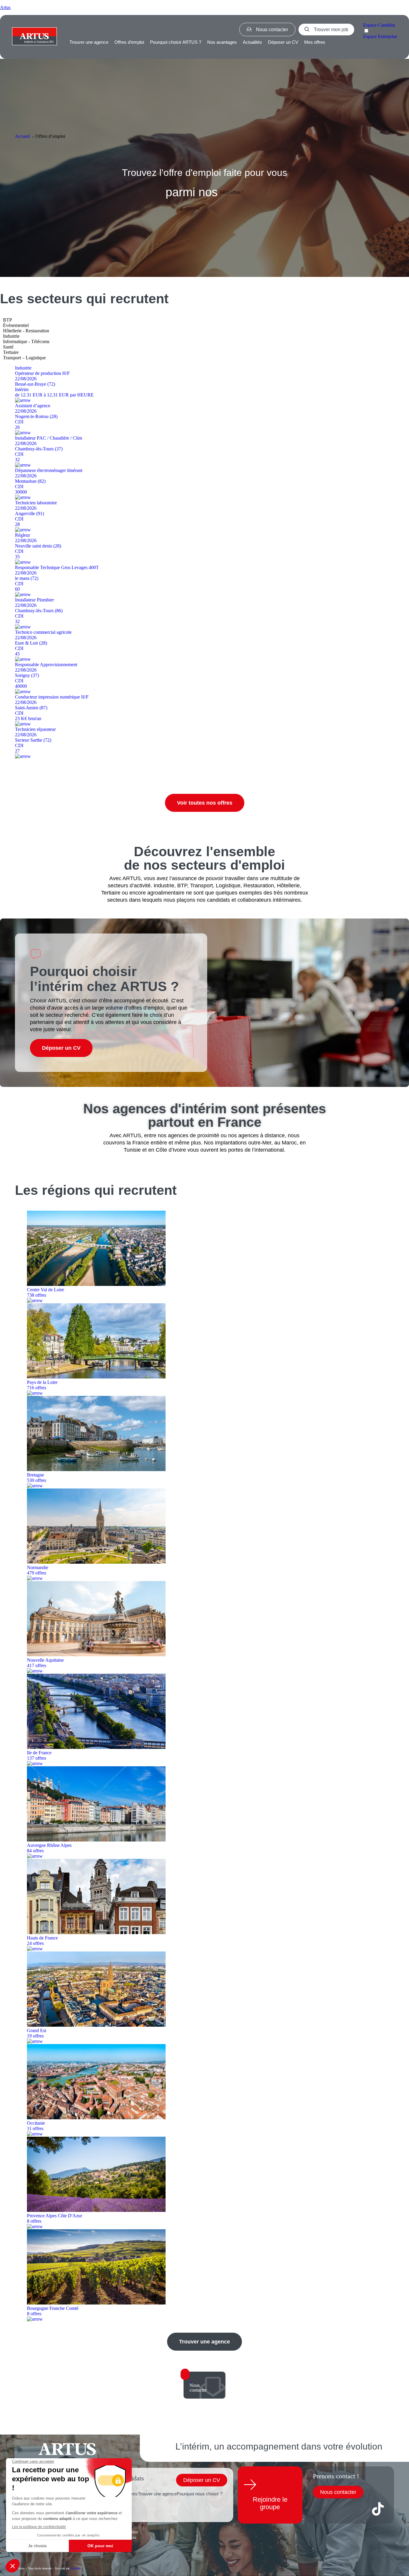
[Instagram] (359, 2509)
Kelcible (75, 2568)
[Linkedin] (340, 2509)
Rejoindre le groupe (270, 2503)
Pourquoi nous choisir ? (200, 2494)
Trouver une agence (89, 42)
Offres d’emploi (129, 42)
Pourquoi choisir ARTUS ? (176, 42)
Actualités (252, 42)
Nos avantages (222, 42)
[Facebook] (320, 2509)
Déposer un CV (283, 42)
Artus (5, 7)
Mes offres (315, 42)
